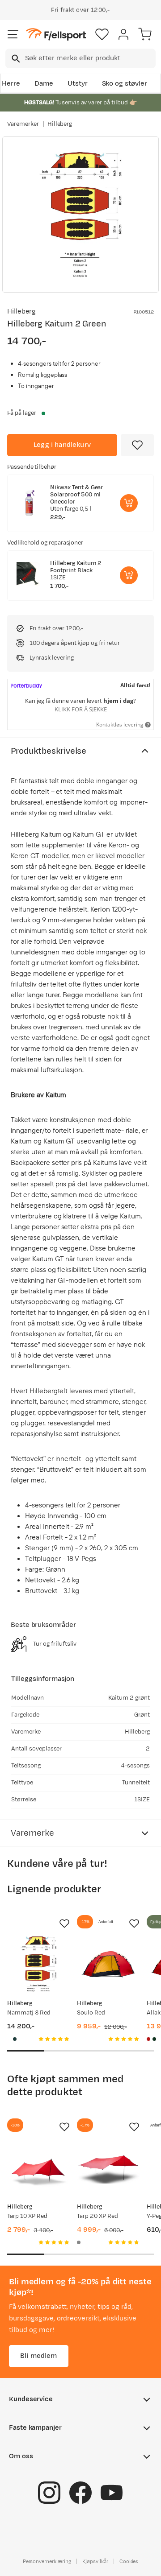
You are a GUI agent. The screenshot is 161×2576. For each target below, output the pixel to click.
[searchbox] (90, 58)
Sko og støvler (125, 84)
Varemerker (23, 124)
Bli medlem (39, 2356)
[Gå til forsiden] (56, 35)
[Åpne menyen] (13, 34)
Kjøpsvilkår (95, 2561)
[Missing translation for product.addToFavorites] (137, 445)
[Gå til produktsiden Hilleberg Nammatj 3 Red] (38, 1964)
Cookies (129, 2561)
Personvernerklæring (47, 2561)
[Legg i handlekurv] (129, 503)
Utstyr (78, 84)
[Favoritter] (102, 34)
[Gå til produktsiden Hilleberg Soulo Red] (108, 1964)
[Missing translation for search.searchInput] (15, 59)
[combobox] (80, 58)
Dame (44, 84)
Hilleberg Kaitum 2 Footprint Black (76, 567)
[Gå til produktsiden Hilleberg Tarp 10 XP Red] (38, 2167)
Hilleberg (60, 124)
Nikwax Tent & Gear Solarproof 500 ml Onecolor (76, 495)
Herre (11, 84)
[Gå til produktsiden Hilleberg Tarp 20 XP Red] (108, 2167)
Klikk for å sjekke (81, 709)
